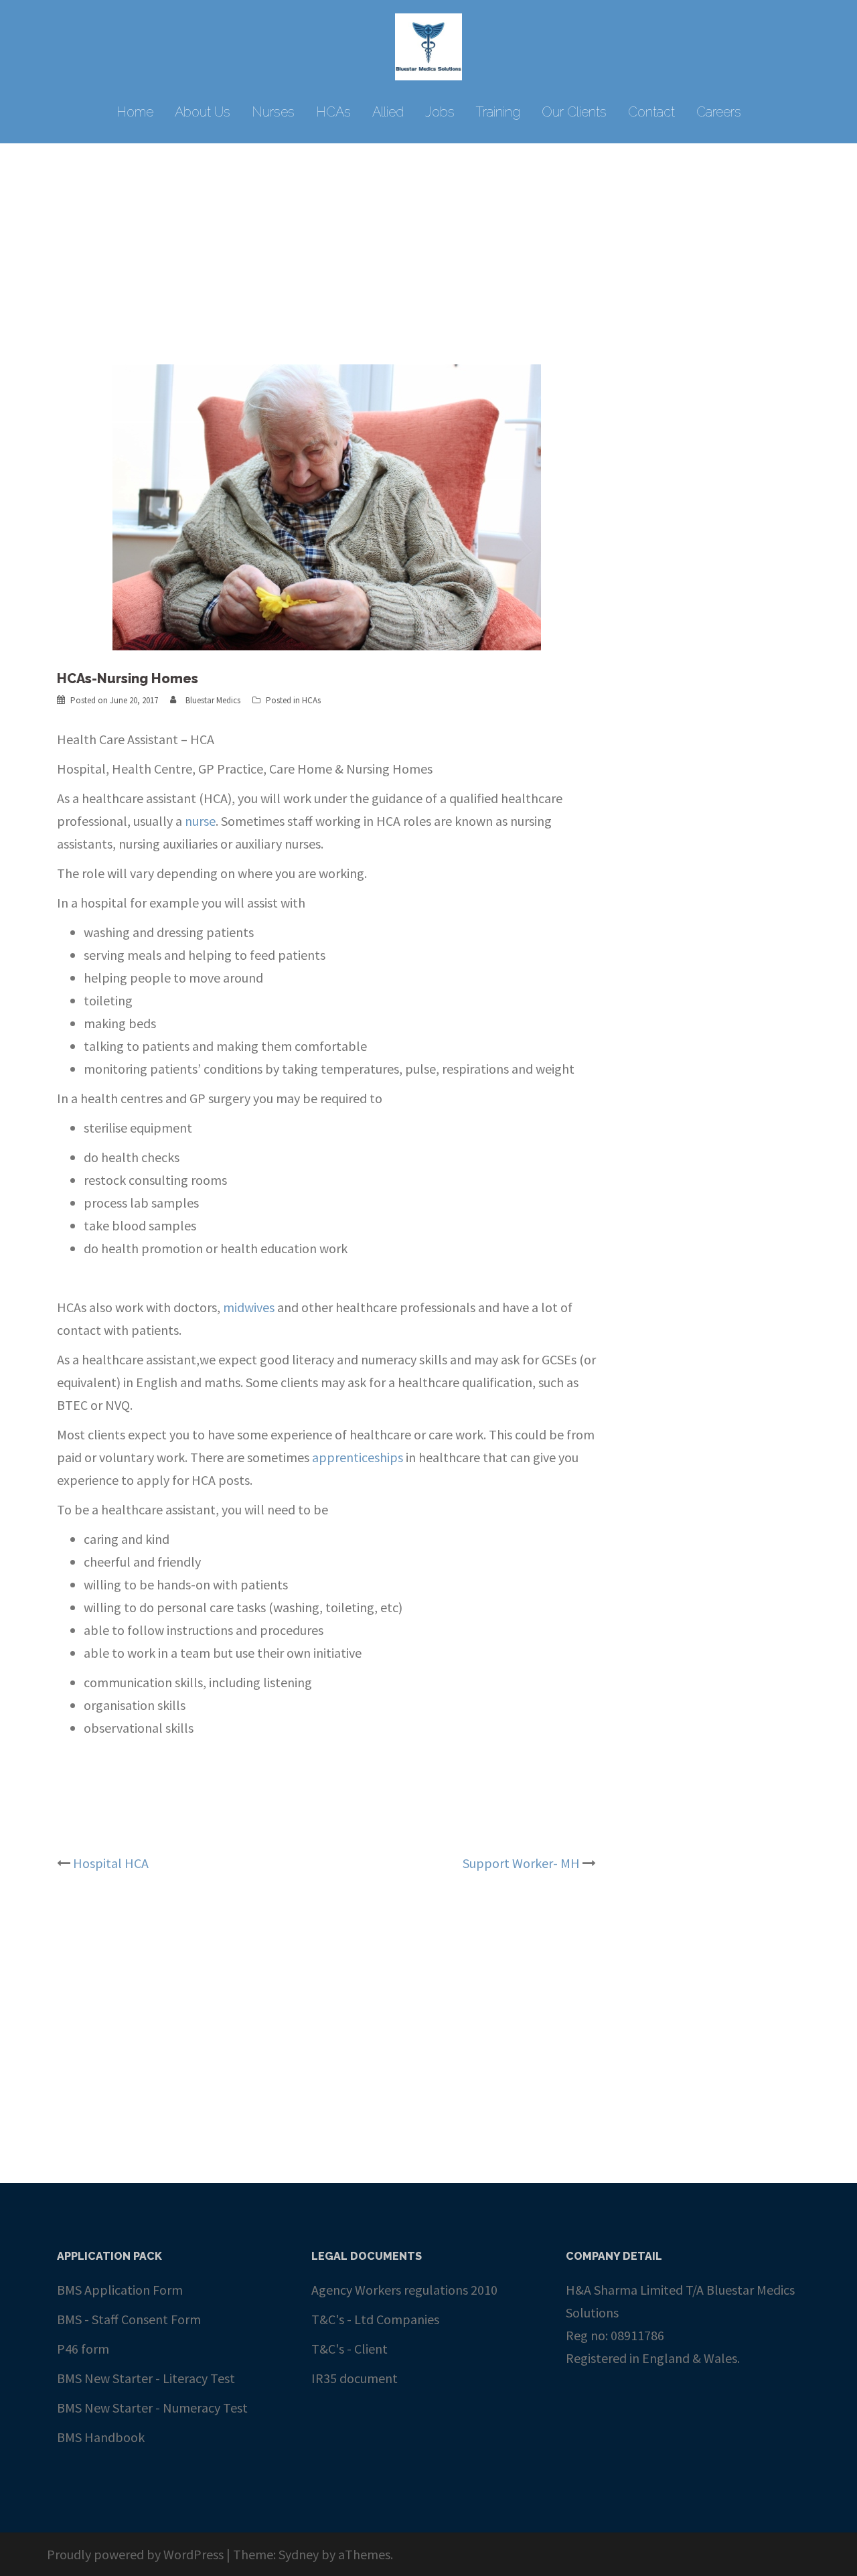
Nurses (273, 112)
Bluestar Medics (213, 700)
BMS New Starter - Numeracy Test (152, 2408)
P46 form (83, 2349)
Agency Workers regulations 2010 (404, 2290)
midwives (249, 1307)
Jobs (440, 112)
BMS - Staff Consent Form (129, 2319)
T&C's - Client (349, 2349)
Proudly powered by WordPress (135, 2554)
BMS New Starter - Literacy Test (146, 2378)
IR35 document (355, 2378)
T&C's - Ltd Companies (375, 2319)
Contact (651, 112)
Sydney (299, 2554)
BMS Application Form (120, 2290)
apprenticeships (358, 1457)
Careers (719, 112)
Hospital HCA (111, 1863)
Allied (388, 112)
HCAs (333, 112)
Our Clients (574, 112)
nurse (200, 821)
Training (498, 112)
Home (135, 112)
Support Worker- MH (521, 1863)
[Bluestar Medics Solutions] (428, 50)
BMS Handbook (101, 2437)
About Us (203, 112)
